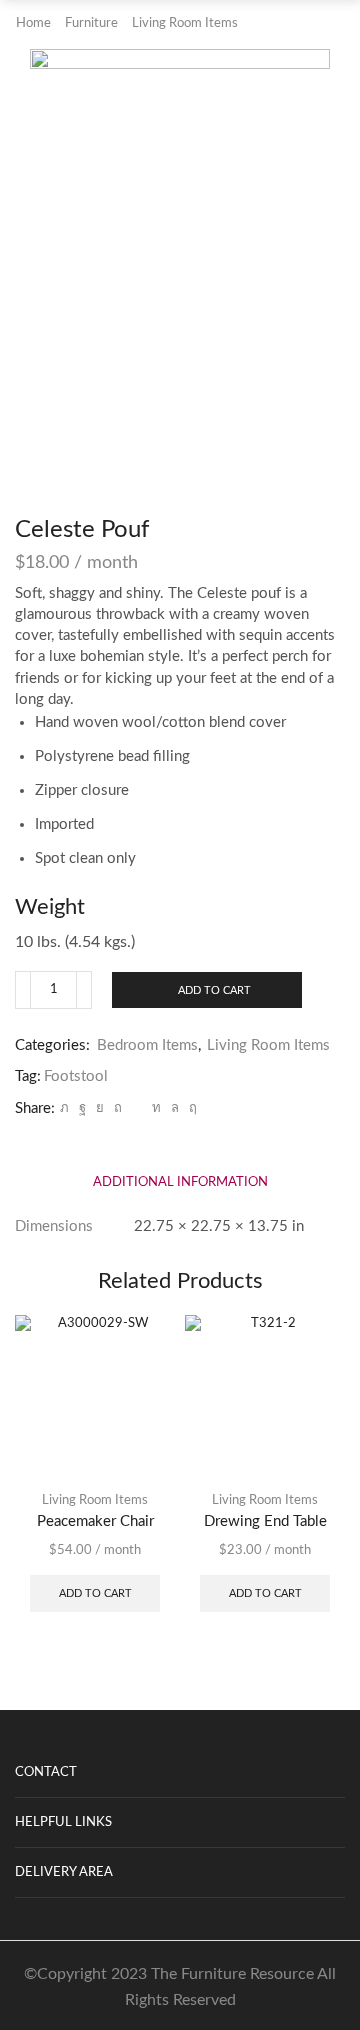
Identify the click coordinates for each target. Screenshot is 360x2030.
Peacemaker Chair (95, 1521)
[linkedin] (156, 1108)
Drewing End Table (265, 1521)
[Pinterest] (118, 1108)
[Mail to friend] (137, 1108)
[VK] (100, 1108)
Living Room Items (185, 23)
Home (33, 23)
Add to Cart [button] (95, 1593)
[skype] (190, 1108)
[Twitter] (64, 1108)
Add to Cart (214, 990)
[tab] (180, 1182)
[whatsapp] (175, 1108)
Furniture (91, 23)
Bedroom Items (147, 1045)
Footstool (76, 1076)
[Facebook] (82, 1108)
